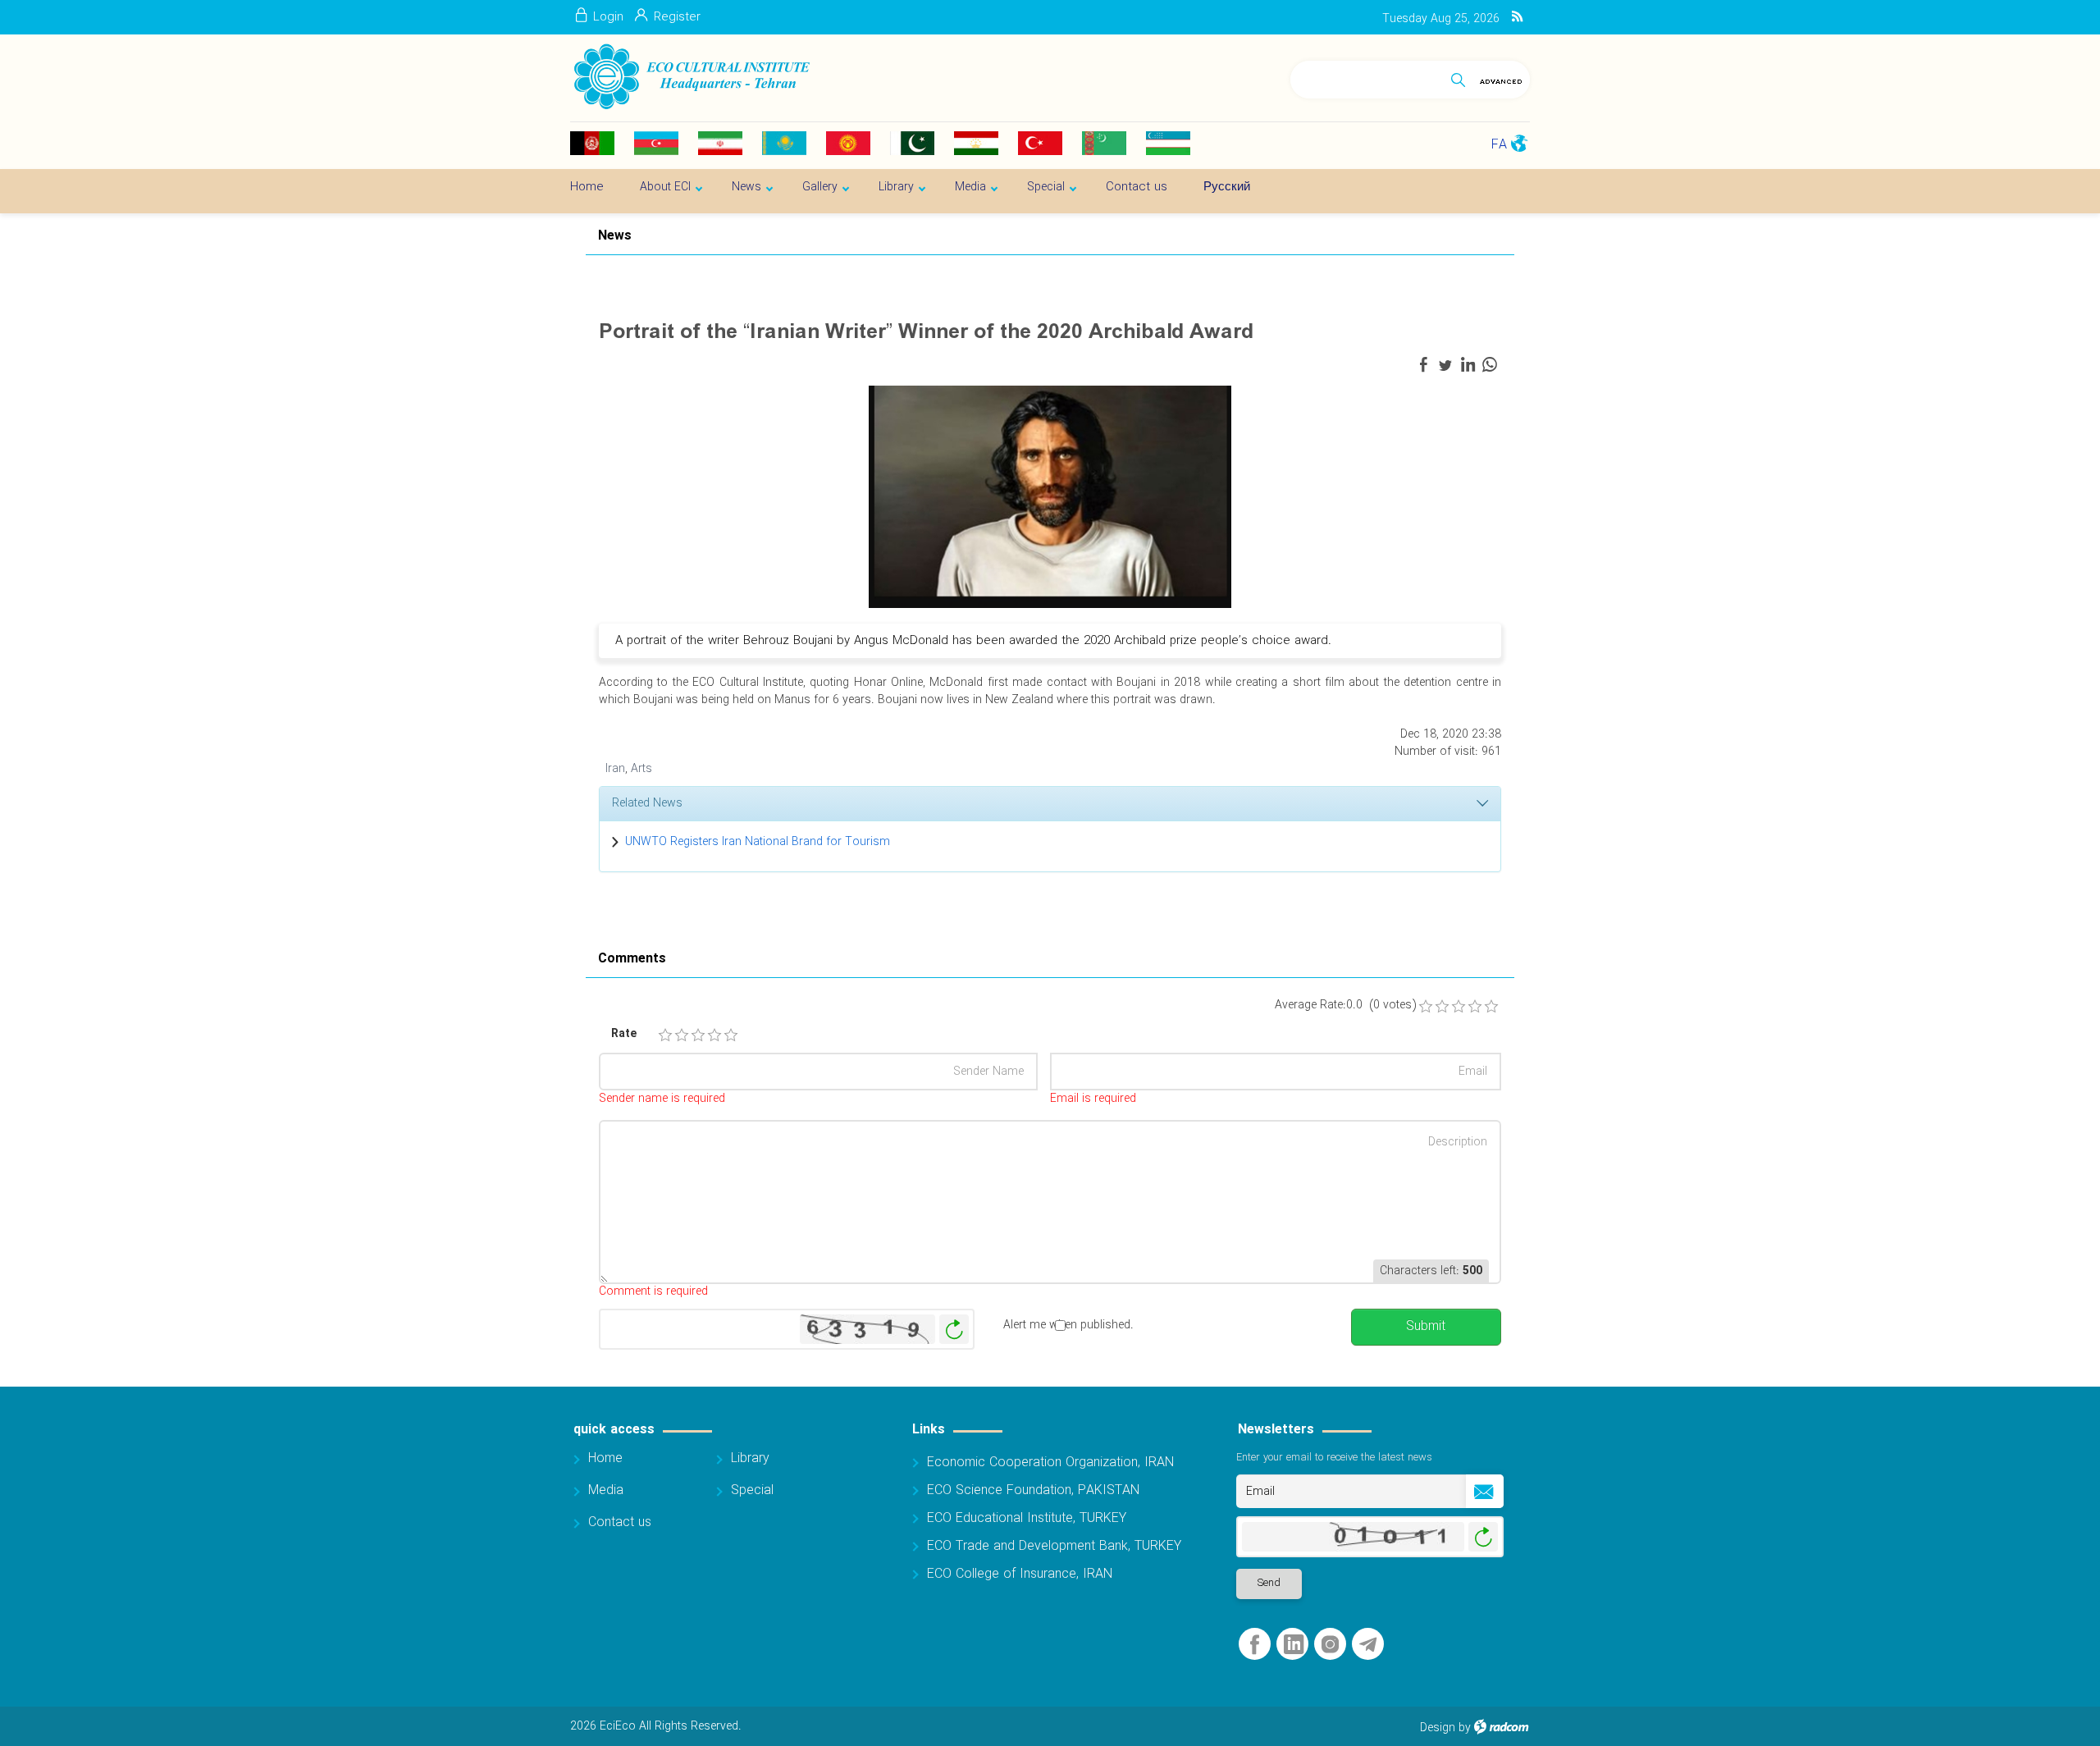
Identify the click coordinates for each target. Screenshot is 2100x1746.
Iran (615, 769)
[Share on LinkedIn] (1468, 365)
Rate (624, 1034)
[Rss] (1517, 17)
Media (606, 1490)
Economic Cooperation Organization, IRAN (1050, 1463)
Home (605, 1458)
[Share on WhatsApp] (1490, 365)
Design (1438, 1728)
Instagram (1330, 1645)
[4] (714, 1035)
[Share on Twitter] (1445, 365)
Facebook (1255, 1645)
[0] (1426, 1007)
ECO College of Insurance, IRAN (1020, 1574)
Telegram (1368, 1645)
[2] (682, 1035)
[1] (665, 1035)
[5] (731, 1035)
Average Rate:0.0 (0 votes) (1345, 1006)
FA (1499, 145)
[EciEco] (690, 77)
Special (752, 1490)
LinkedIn (1294, 1645)
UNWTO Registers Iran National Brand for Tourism (758, 842)
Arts (641, 769)
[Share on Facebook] (1423, 365)
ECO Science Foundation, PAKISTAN (1033, 1490)
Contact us (620, 1522)
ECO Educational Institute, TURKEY (1027, 1518)
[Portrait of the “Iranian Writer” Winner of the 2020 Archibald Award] (1050, 496)
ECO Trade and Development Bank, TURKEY (1054, 1546)
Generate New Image (954, 1330)
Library (750, 1458)
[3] (698, 1035)
